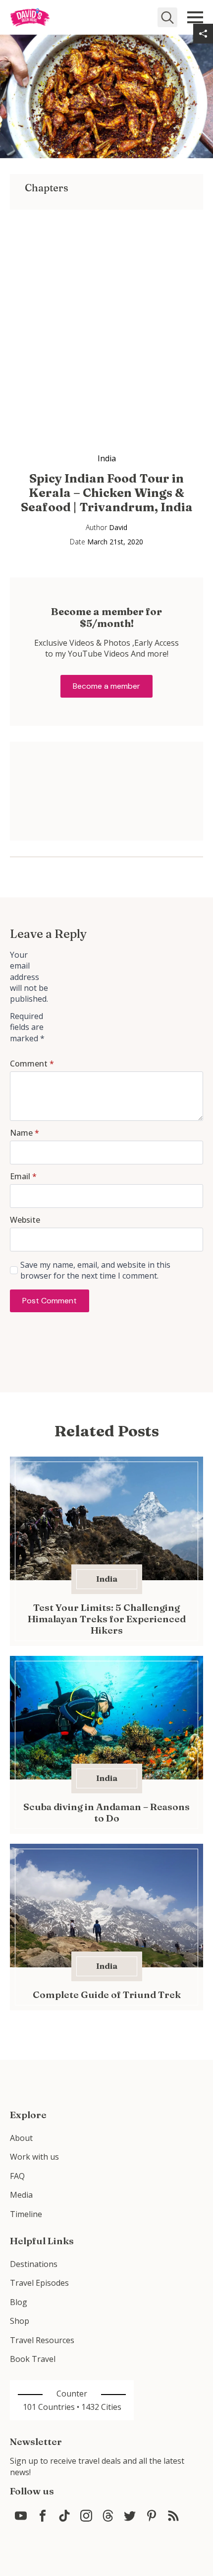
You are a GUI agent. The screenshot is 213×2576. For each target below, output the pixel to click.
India (107, 458)
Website (25, 1220)
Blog (19, 2302)
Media (21, 2195)
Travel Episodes (39, 2283)
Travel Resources (42, 2340)
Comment (32, 1064)
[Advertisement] (106, 316)
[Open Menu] (195, 17)
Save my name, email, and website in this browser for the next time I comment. (95, 1270)
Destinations (34, 2264)
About (21, 2138)
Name (25, 1133)
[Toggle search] (167, 17)
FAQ (17, 2176)
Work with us (34, 2157)
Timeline (26, 2214)
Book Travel (33, 2359)
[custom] (21, 2516)
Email (23, 1176)
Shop (20, 2321)
